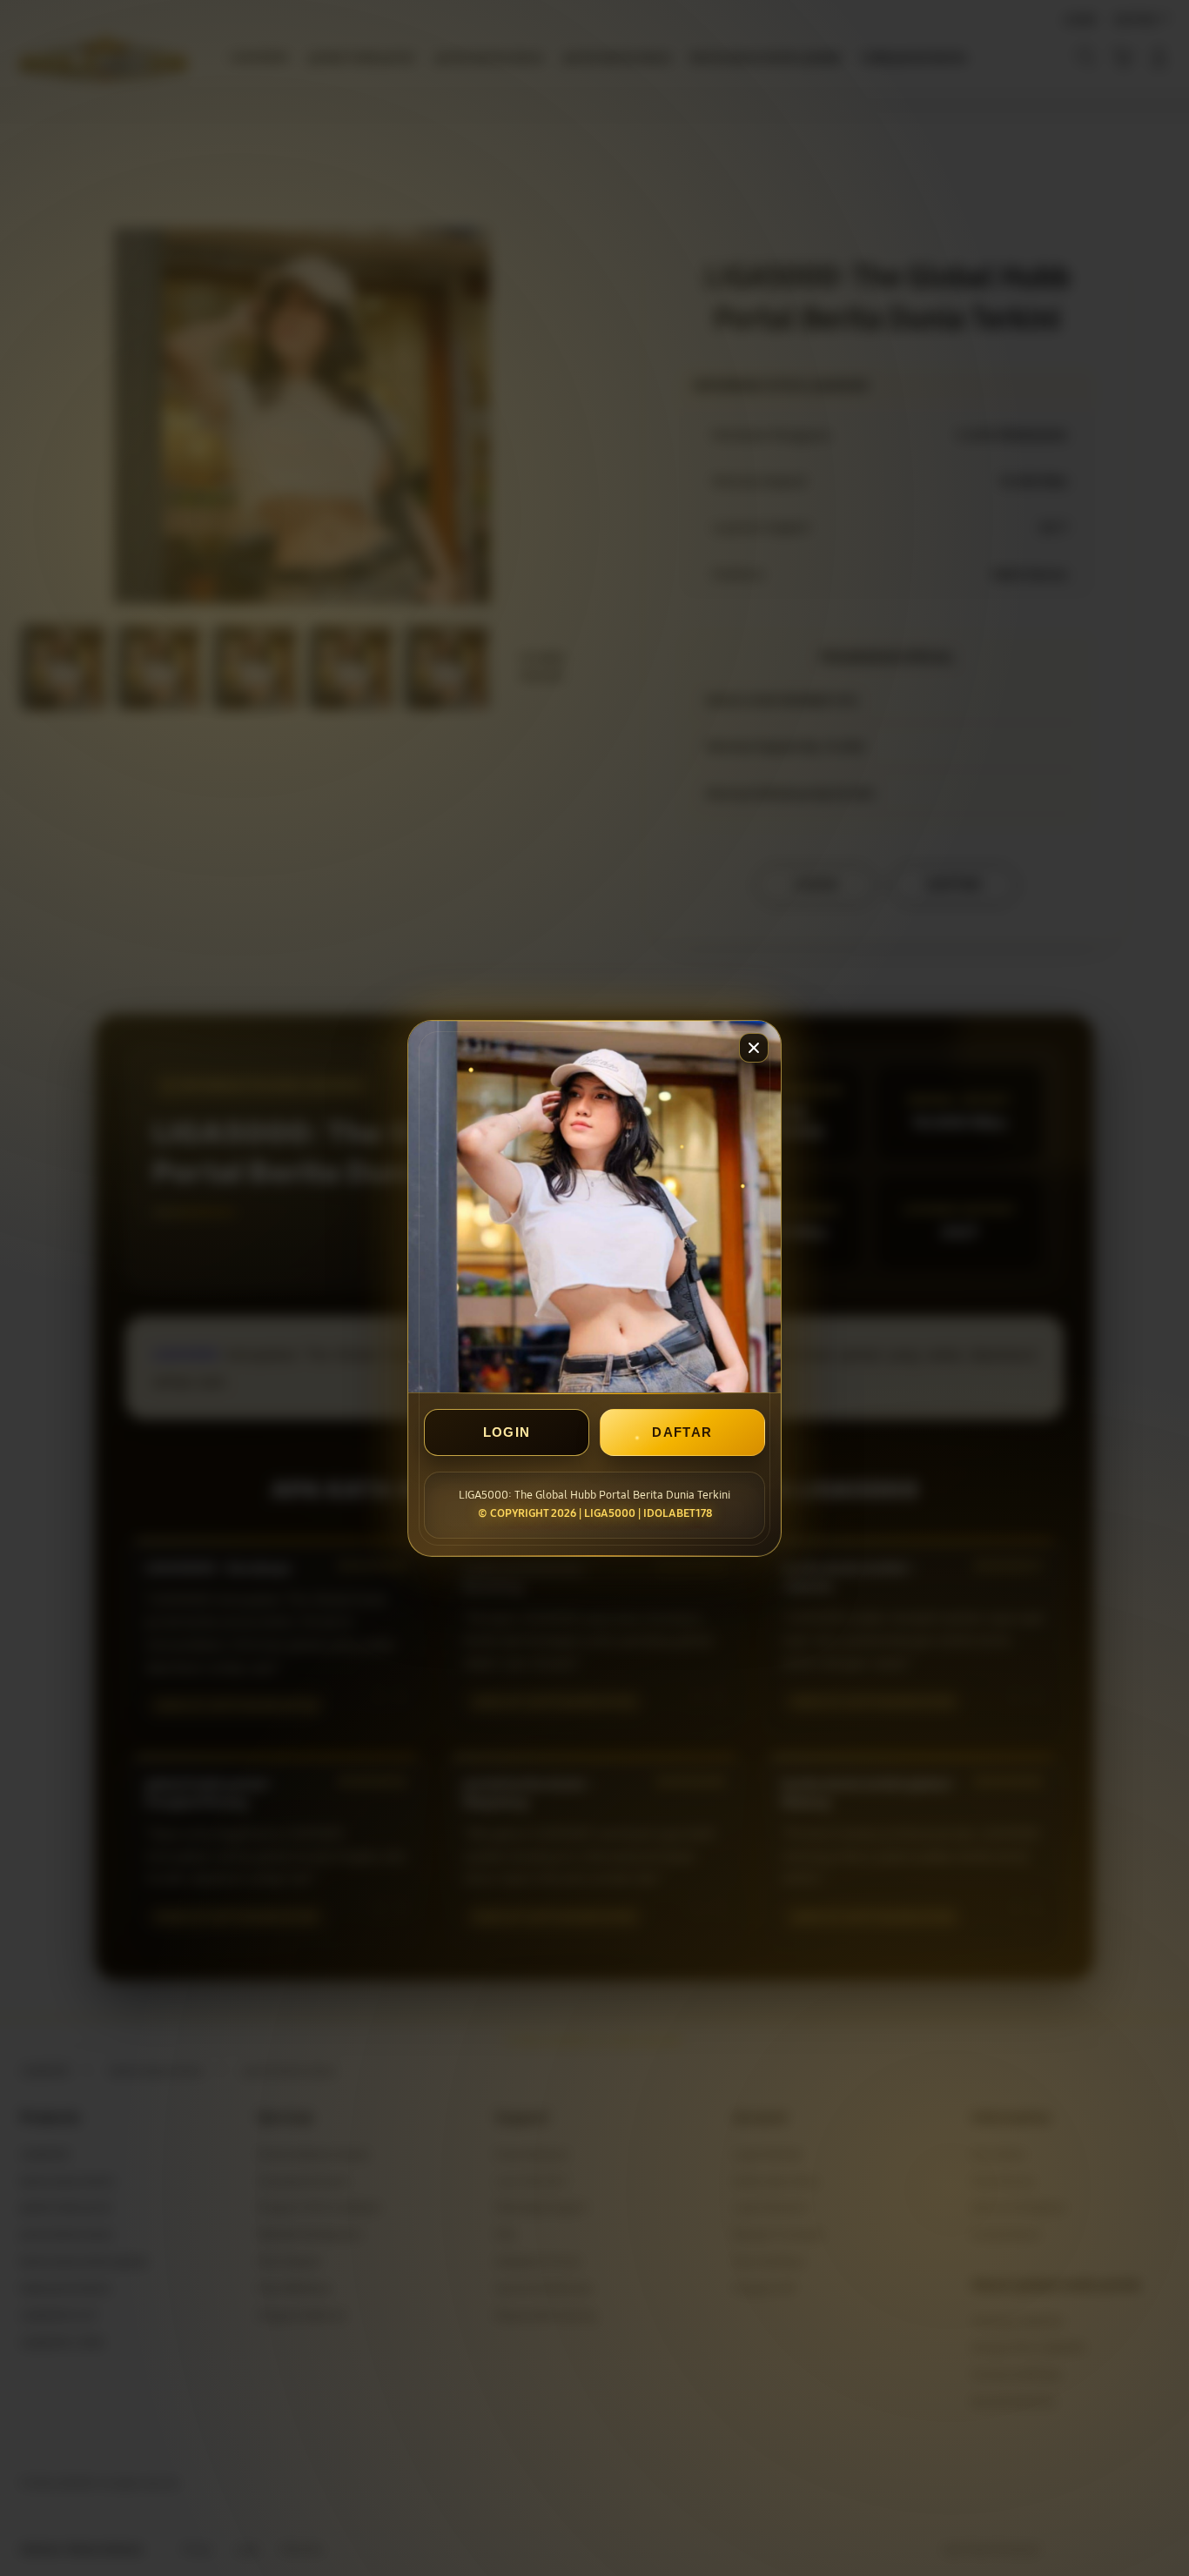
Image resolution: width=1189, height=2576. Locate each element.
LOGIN (507, 1432)
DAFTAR (682, 1432)
